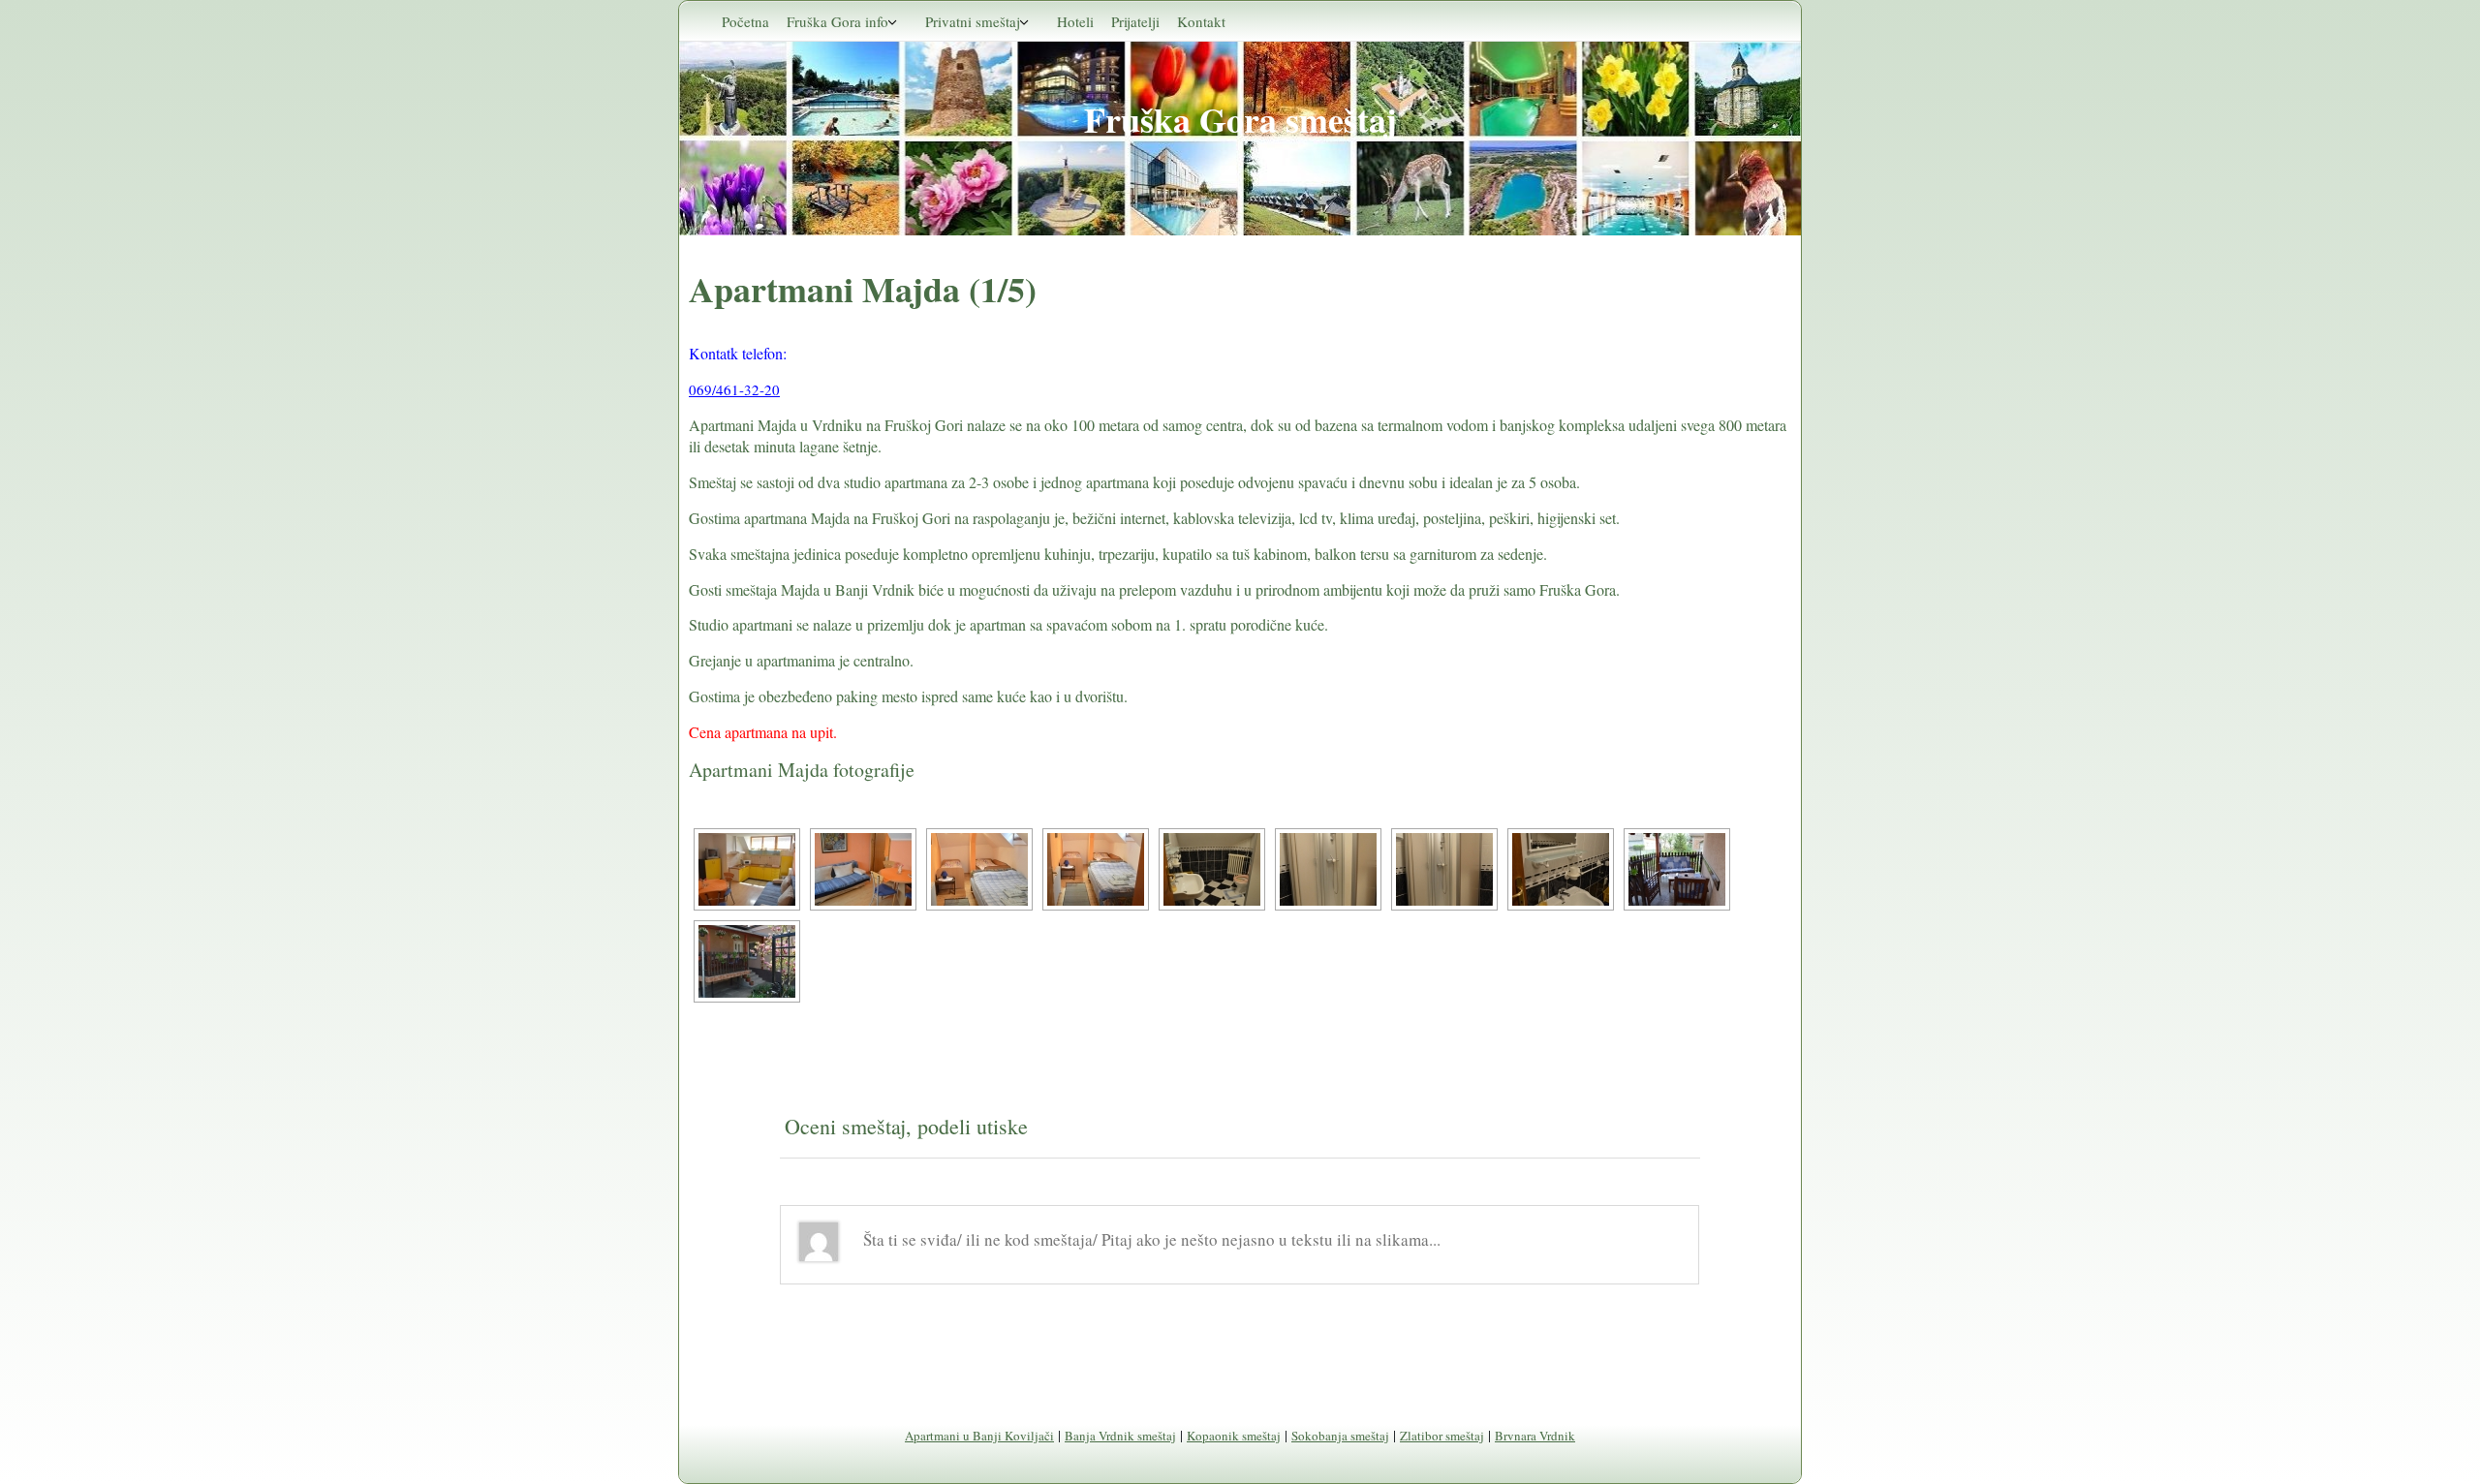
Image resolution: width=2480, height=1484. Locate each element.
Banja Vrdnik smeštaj (1120, 1436)
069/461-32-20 (734, 389)
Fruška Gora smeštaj (1240, 119)
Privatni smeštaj (973, 21)
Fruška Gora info (837, 21)
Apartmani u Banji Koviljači (979, 1436)
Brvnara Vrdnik (1535, 1436)
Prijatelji (1135, 21)
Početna (745, 21)
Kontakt (1201, 21)
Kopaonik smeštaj (1234, 1436)
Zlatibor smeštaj (1442, 1436)
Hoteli (1075, 21)
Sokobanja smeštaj (1340, 1436)
